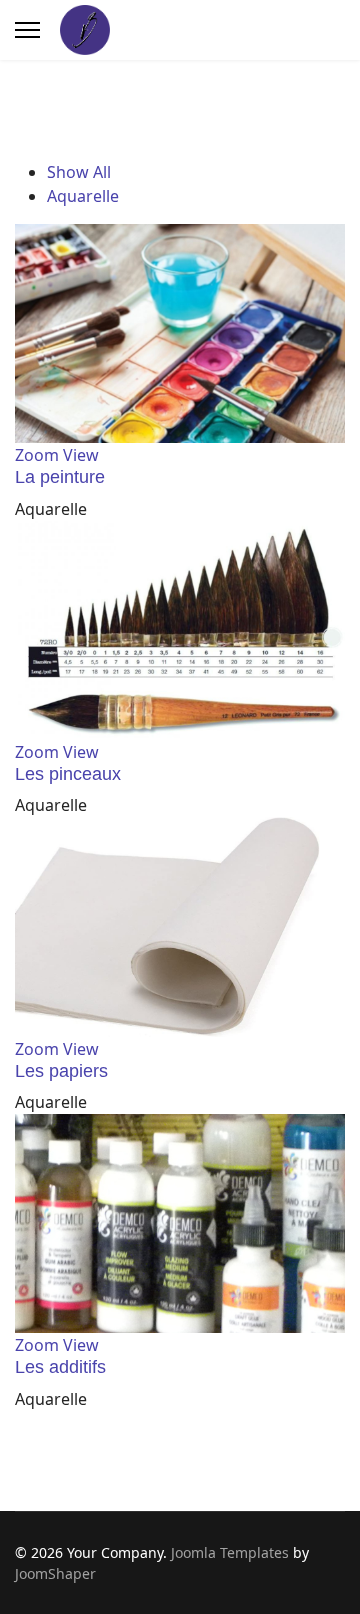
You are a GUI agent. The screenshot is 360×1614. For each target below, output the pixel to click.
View (81, 455)
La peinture (60, 477)
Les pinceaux (68, 774)
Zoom (37, 455)
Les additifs (60, 1367)
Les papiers (61, 1071)
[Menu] (27, 30)
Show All (79, 172)
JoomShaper (55, 1573)
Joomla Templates (230, 1552)
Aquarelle (83, 196)
